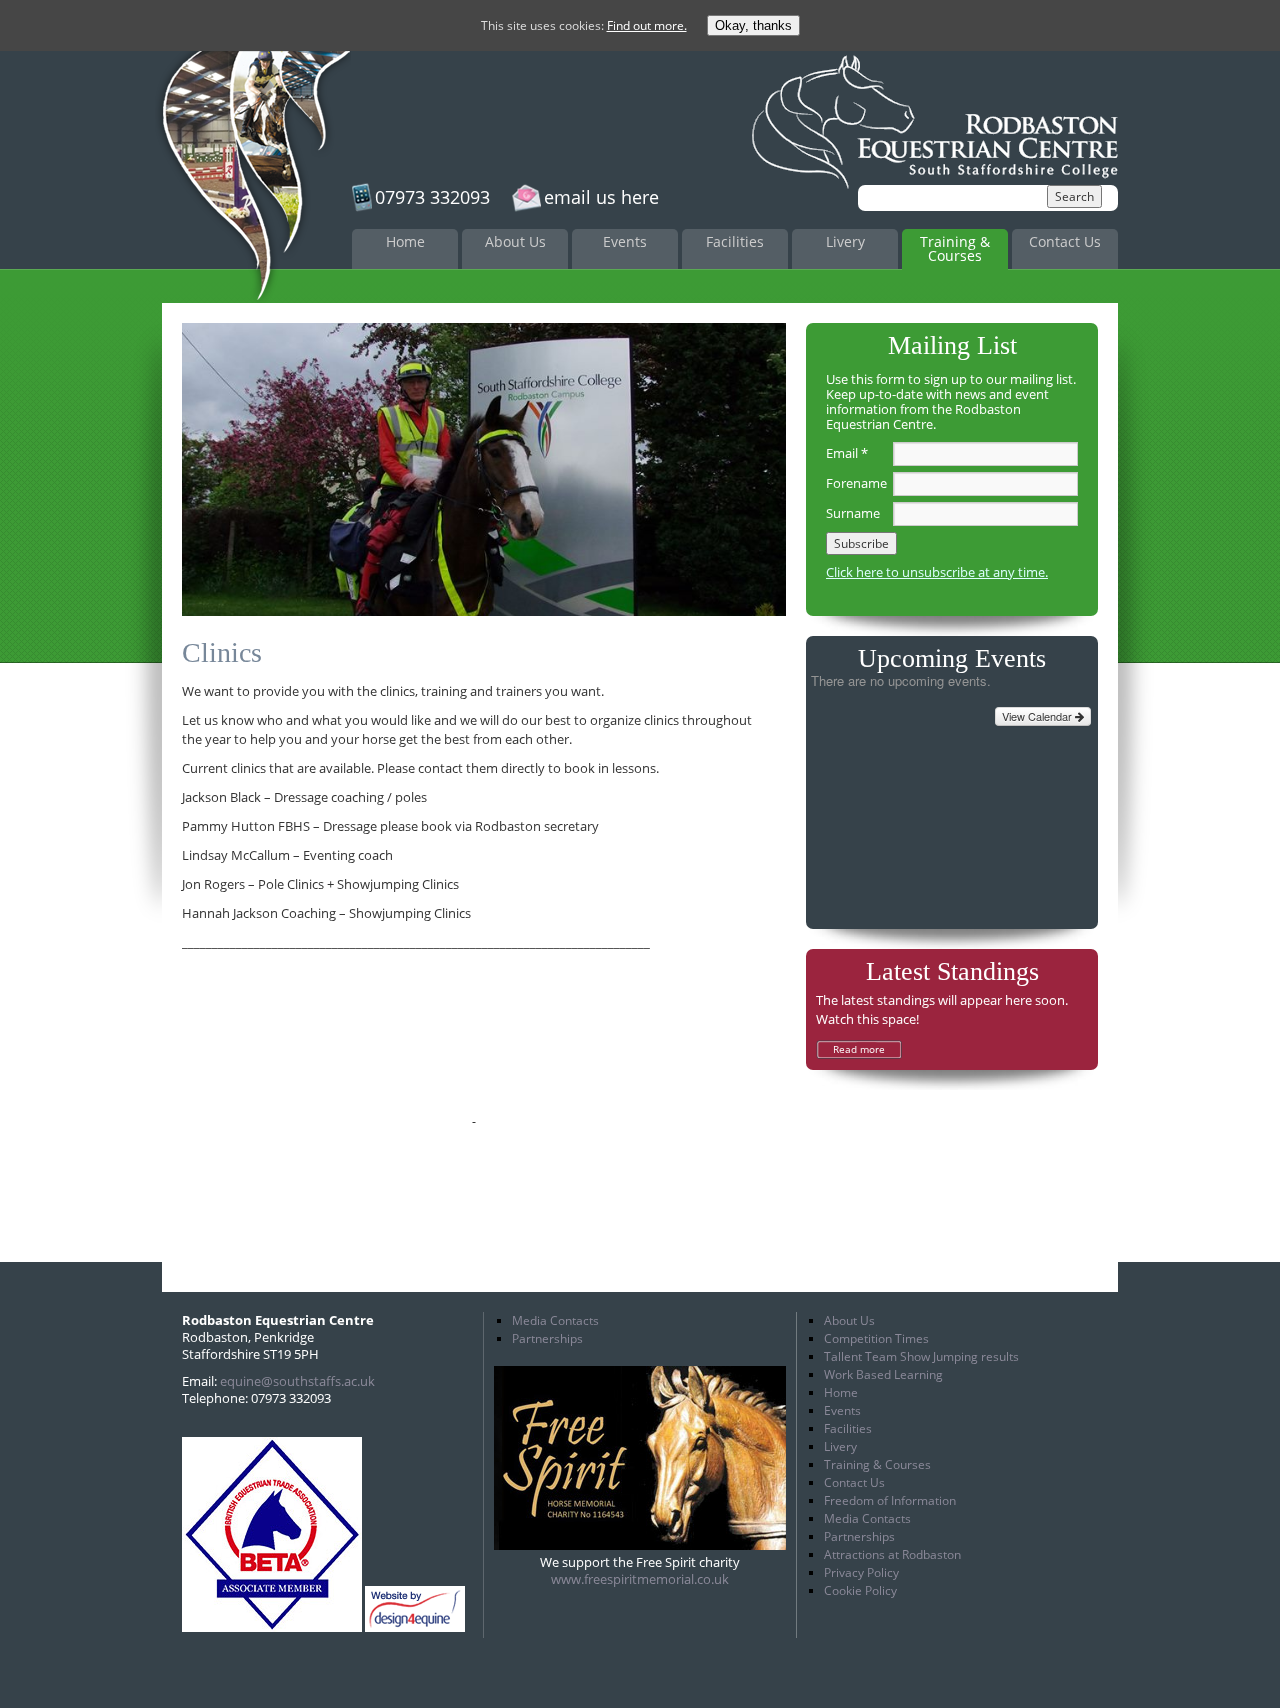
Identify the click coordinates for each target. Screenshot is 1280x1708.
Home (405, 241)
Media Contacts (555, 1320)
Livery (845, 241)
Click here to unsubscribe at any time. (937, 572)
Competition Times (876, 1338)
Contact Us (1065, 241)
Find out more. (647, 25)
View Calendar (1038, 716)
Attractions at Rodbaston (892, 1554)
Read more (859, 1049)
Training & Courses (955, 248)
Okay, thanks (753, 25)
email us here (601, 197)
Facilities (735, 241)
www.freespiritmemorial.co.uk (640, 1579)
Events (625, 241)
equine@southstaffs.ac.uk (297, 1381)
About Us (515, 241)
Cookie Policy (860, 1590)
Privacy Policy (861, 1572)
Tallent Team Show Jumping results (921, 1356)
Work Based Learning (883, 1374)
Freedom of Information (890, 1500)
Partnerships (547, 1338)
